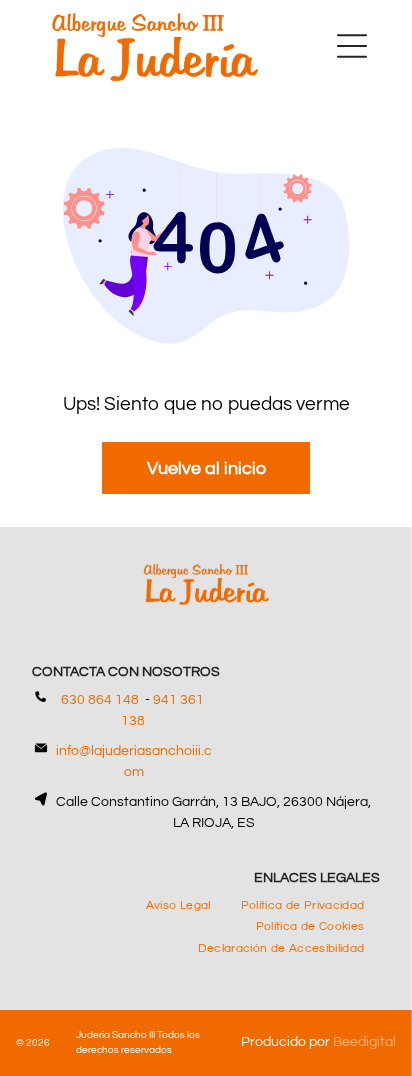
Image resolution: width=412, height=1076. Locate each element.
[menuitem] (178, 905)
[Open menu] (352, 46)
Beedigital (364, 1042)
